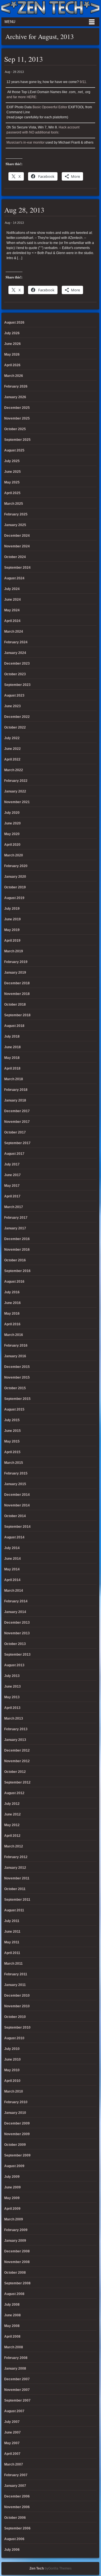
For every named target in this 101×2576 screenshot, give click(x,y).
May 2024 (12, 610)
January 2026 (15, 397)
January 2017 (15, 1228)
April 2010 (12, 2081)
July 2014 (12, 1548)
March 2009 (14, 2219)
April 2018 (12, 1068)
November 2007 (17, 2390)
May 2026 (12, 354)
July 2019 (12, 909)
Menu (10, 22)
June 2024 (12, 600)
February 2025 (16, 514)
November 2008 (17, 2262)
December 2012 (17, 1750)
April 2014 (12, 1580)
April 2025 (12, 493)
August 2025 (14, 450)
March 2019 (14, 951)
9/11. (83, 82)
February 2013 (16, 1729)
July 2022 (12, 738)
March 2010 (14, 2091)
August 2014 (14, 1537)
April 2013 (12, 1708)
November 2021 (17, 802)
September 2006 (17, 2528)
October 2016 (15, 1260)
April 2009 (12, 2209)
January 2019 (15, 973)
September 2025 (17, 440)
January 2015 (15, 1484)
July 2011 (12, 1921)
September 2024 (17, 568)
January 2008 (15, 2368)
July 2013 (12, 1676)
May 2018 (12, 1058)
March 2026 (14, 376)
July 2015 (12, 1420)
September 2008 (17, 2283)
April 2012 (12, 1836)
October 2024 (15, 557)
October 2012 (15, 1772)
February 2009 (16, 2230)
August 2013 (14, 1665)
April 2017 (12, 1196)
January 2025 (15, 525)
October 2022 (15, 727)
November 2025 (17, 418)
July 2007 (12, 2422)
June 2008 (12, 2315)
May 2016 (12, 1314)
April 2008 (12, 2337)
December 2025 (17, 408)
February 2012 (16, 1857)
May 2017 (12, 1186)
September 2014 (17, 1527)
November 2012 (17, 1761)
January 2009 (15, 2241)
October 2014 (15, 1516)
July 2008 (12, 2305)
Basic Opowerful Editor (50, 107)
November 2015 (17, 1377)
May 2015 (12, 1441)
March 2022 (14, 770)
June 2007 (12, 2432)
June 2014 (12, 1559)
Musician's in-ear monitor (26, 142)
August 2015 (14, 1409)
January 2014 (15, 1612)
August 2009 (14, 2166)
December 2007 (17, 2379)
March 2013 (14, 1718)
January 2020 (15, 877)
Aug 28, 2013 (24, 210)
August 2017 (14, 1154)
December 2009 (17, 2123)
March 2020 (14, 855)
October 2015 (15, 1388)
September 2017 (17, 1143)
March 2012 (14, 1846)
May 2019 (12, 930)
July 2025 (12, 461)
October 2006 (15, 2518)
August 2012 (14, 1793)
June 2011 (12, 1932)
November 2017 (17, 1122)
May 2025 (12, 482)
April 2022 (12, 759)
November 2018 (17, 994)
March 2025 (14, 504)
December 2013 (17, 1623)
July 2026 (12, 333)
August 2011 (14, 1910)
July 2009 (12, 2177)
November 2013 (17, 1633)
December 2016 (17, 1239)
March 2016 (14, 1335)
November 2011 (17, 1878)
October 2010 (15, 2017)
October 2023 (15, 674)
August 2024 (14, 578)
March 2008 (14, 2347)
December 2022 (17, 717)
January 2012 (15, 1868)
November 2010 (17, 2006)
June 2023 (12, 706)
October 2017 (15, 1132)
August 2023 (14, 695)
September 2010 (17, 2027)
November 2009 (17, 2134)
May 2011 (12, 1942)
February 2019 (16, 962)
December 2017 (17, 1111)
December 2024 (17, 536)
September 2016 (17, 1271)
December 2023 (17, 663)
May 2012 (12, 1825)
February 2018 (16, 1090)
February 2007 (16, 2475)
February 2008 (16, 2358)
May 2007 (12, 2443)
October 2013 (15, 1644)
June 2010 (12, 2059)
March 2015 (14, 1463)
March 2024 (14, 632)
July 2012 (12, 1804)
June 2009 (12, 2187)
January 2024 (15, 653)
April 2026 (12, 365)
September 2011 (17, 1900)
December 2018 (17, 983)
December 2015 (17, 1367)
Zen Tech (37, 2568)
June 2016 (12, 1303)
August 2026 (14, 322)
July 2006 (12, 2550)
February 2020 (16, 866)
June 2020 (12, 823)
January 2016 (15, 1356)
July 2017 (12, 1164)
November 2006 (17, 2507)
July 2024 (12, 589)
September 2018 (17, 1015)
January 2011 (15, 1985)
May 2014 (12, 1569)
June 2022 (12, 749)
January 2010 (15, 2113)
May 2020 (12, 834)
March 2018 (14, 1079)
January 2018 (15, 1100)
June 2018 (12, 1047)
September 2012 (17, 1782)
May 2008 (12, 2326)
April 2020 (12, 845)
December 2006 (17, 2496)
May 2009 (12, 2198)
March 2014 (14, 1591)
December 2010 (17, 1996)
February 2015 (16, 1473)
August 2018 (14, 1026)
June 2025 (12, 472)
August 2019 (14, 898)
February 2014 (16, 1601)
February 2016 (16, 1345)
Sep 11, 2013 (24, 59)
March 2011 (13, 1964)
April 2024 (12, 621)
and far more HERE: (22, 97)
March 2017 (14, 1207)
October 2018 (15, 1004)
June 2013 (12, 1686)
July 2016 (12, 1292)
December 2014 (17, 1495)
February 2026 (16, 386)
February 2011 (16, 1974)
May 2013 (12, 1697)
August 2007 (14, 2411)
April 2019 (12, 941)
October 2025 (15, 429)
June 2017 (12, 1175)
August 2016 (14, 1282)
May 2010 (12, 2070)
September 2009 (17, 2155)
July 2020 (12, 813)
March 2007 (14, 2464)
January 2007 (15, 2486)
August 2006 (14, 2539)
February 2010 (16, 2102)
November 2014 (17, 1505)
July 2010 (12, 2049)
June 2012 (12, 1814)
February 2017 (16, 1218)
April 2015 (12, 1452)
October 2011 (15, 1889)
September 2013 (17, 1655)
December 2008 (17, 2251)
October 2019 (15, 887)
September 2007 (17, 2400)
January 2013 (15, 1740)
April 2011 (12, 1953)
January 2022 (15, 791)
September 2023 (17, 685)
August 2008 (14, 2294)
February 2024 (16, 642)
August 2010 (14, 2038)
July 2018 (12, 1036)
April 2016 (12, 1324)
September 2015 (17, 1399)
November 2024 (17, 546)
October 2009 (15, 2145)
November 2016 (17, 1250)
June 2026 (12, 344)
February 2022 (16, 781)
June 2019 (12, 919)
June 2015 (12, 1431)
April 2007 (12, 2454)
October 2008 (15, 2273)
